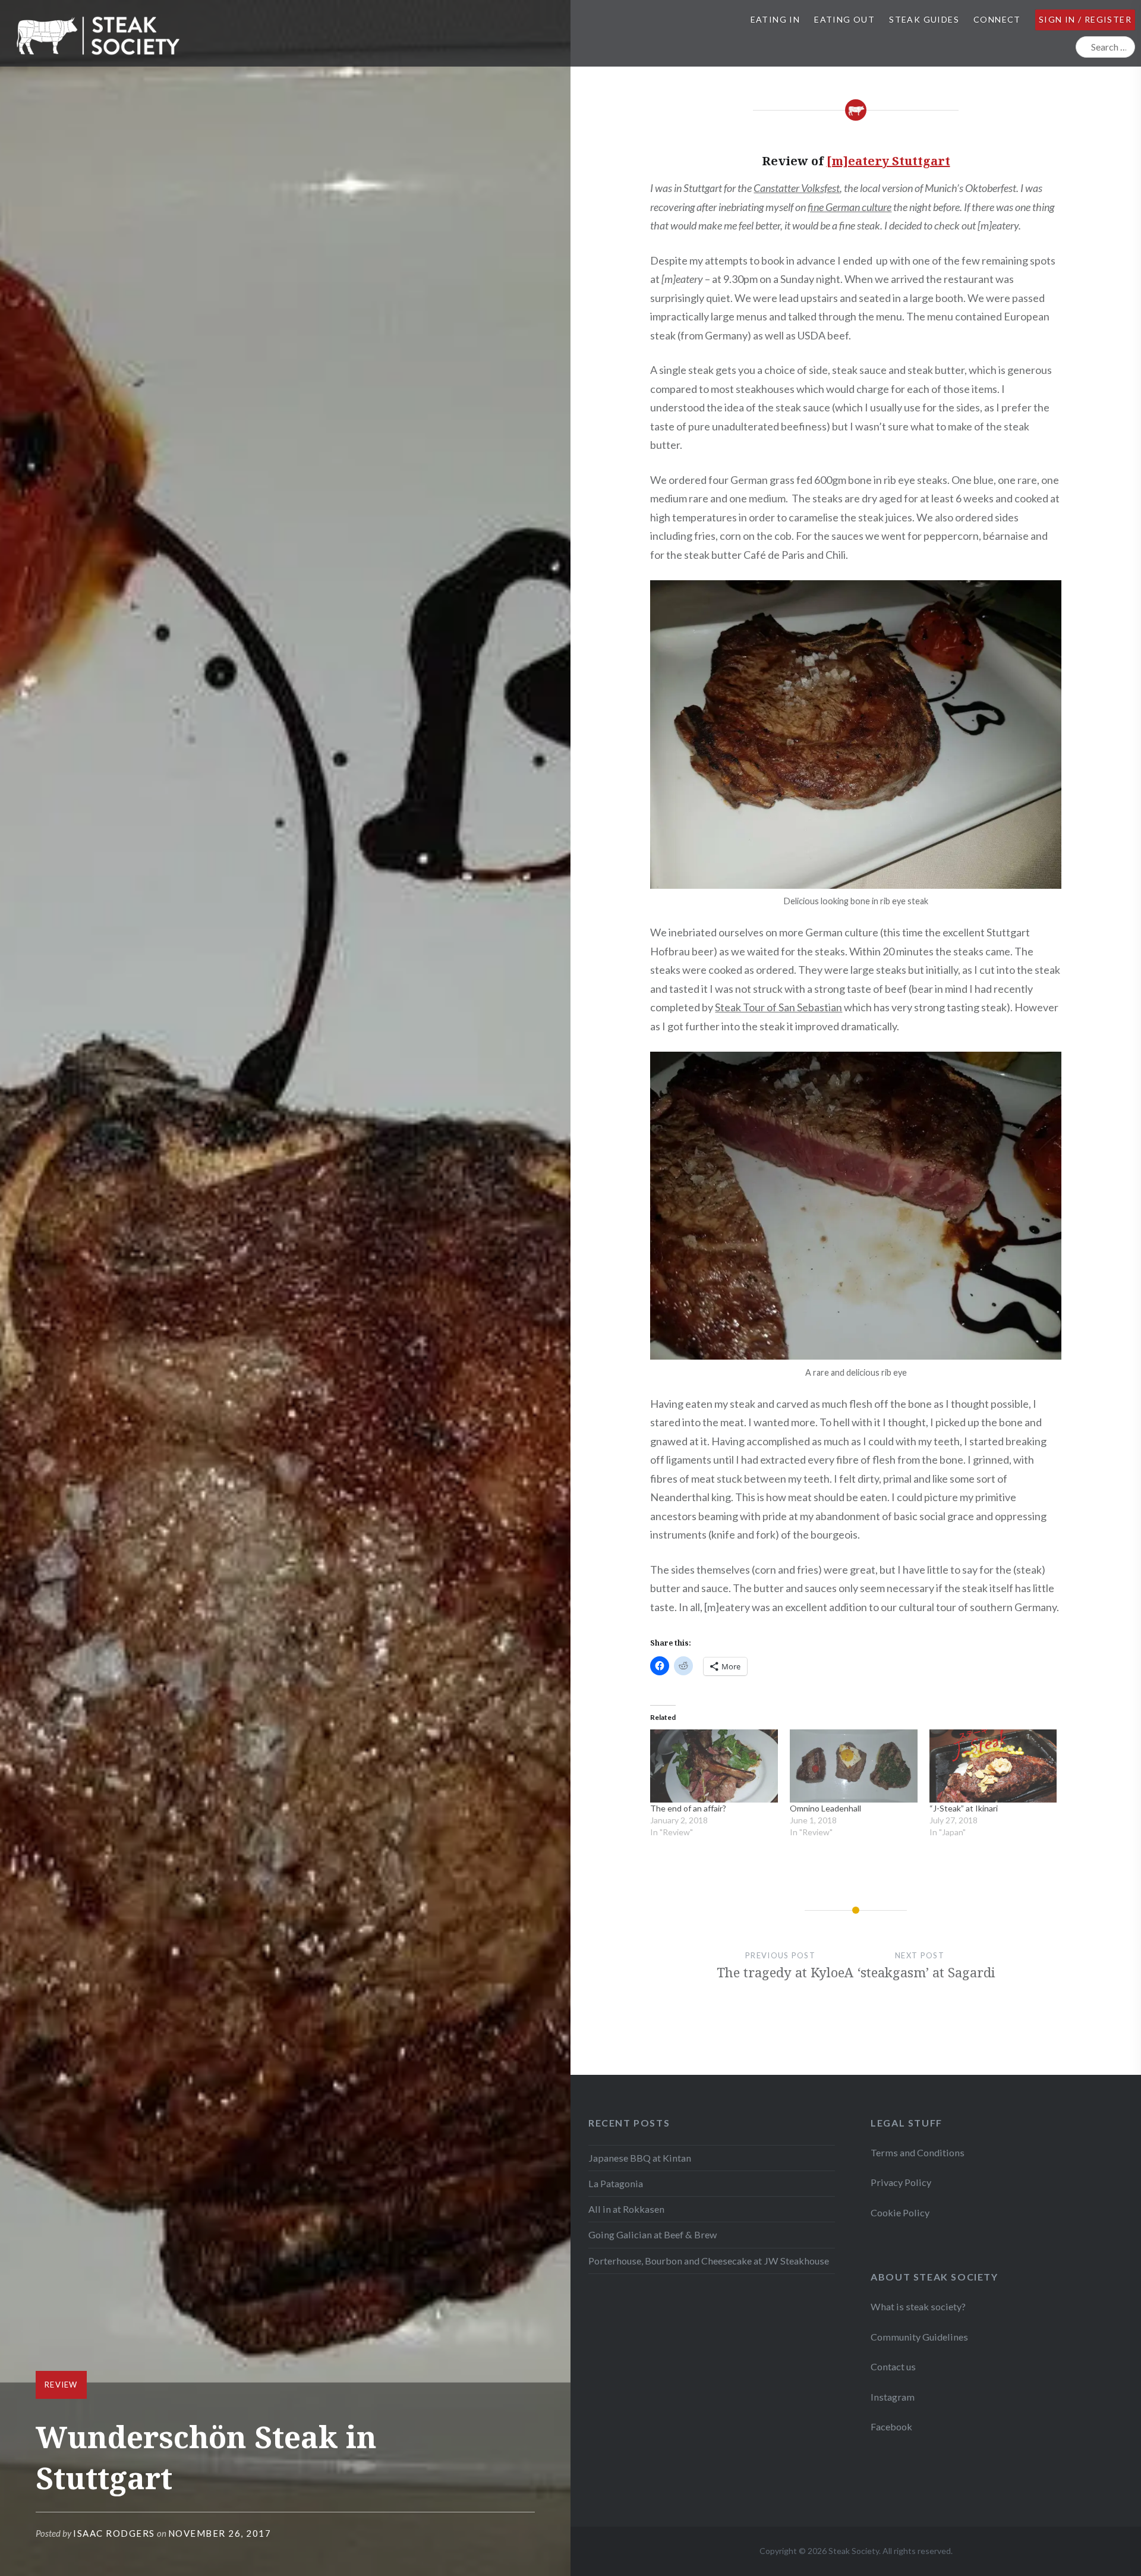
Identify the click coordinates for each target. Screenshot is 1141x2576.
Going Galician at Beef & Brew (653, 2234)
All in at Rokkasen (626, 2209)
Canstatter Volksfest (797, 188)
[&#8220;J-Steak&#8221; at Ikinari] (993, 1766)
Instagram (893, 2397)
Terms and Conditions (918, 2152)
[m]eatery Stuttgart (888, 161)
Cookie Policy (900, 2212)
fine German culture (850, 207)
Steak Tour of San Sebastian (778, 1007)
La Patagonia (616, 2183)
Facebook (891, 2426)
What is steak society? (918, 2306)
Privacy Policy (901, 2182)
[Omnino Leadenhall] (854, 1766)
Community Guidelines (919, 2337)
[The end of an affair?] (714, 1766)
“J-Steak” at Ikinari (964, 1808)
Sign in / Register (1085, 19)
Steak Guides (924, 19)
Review (61, 2385)
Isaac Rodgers (114, 2533)
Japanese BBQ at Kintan (640, 2158)
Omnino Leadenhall (825, 1808)
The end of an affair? (688, 1808)
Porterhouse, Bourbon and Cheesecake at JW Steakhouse (709, 2261)
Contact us (893, 2366)
